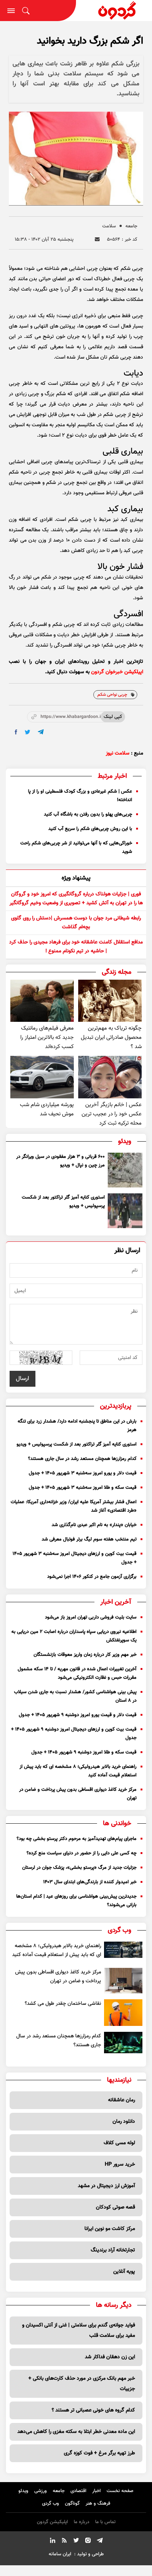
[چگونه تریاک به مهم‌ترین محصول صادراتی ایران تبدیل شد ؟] (110, 1001)
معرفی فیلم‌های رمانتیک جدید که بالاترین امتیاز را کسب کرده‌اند (47, 1038)
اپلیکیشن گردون (52, 2522)
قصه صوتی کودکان (115, 2207)
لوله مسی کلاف (119, 2143)
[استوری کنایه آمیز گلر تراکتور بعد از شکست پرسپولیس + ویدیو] (125, 1211)
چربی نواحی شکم (112, 695)
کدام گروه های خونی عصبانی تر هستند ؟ (93, 2410)
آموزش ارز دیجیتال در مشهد (106, 2186)
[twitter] (27, 732)
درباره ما (82, 2522)
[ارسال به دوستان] (97, 239)
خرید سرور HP (120, 2165)
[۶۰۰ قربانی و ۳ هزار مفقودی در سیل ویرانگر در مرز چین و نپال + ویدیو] (125, 1170)
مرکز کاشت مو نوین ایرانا (110, 2229)
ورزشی (41, 2491)
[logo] (114, 11)
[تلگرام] (100, 2542)
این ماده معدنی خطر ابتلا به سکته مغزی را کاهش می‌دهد (76, 2432)
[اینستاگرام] (88, 2542)
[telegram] (41, 732)
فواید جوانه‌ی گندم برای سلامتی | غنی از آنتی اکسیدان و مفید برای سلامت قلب (79, 2331)
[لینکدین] (52, 2542)
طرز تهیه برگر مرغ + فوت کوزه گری (99, 2453)
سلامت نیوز (118, 753)
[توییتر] (76, 2542)
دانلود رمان (124, 2122)
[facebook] (16, 732)
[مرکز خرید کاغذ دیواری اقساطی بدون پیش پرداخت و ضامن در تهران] (123, 1981)
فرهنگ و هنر (98, 2504)
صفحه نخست (120, 2491)
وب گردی (51, 2504)
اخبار (96, 2491)
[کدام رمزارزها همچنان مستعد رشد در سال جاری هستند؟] (123, 2043)
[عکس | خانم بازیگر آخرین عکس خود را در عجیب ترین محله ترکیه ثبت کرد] (110, 1077)
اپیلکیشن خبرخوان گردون (117, 672)
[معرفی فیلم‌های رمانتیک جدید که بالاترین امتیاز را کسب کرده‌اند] (42, 1001)
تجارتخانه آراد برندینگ (113, 2250)
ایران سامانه (60, 2554)
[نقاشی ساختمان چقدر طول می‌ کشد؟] (123, 2013)
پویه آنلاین (124, 2272)
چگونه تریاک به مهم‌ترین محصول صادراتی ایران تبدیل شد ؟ (111, 1038)
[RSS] (64, 2542)
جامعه (131, 226)
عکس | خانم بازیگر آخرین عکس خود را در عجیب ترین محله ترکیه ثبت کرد (112, 1114)
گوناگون (72, 2504)
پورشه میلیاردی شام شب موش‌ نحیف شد (47, 1109)
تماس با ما (105, 2522)
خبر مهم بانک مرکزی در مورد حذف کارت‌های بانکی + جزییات (82, 2384)
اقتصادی (78, 2491)
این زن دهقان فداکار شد (110, 2357)
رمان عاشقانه (122, 2100)
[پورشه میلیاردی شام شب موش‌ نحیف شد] (42, 1077)
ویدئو (23, 2491)
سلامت (109, 226)
